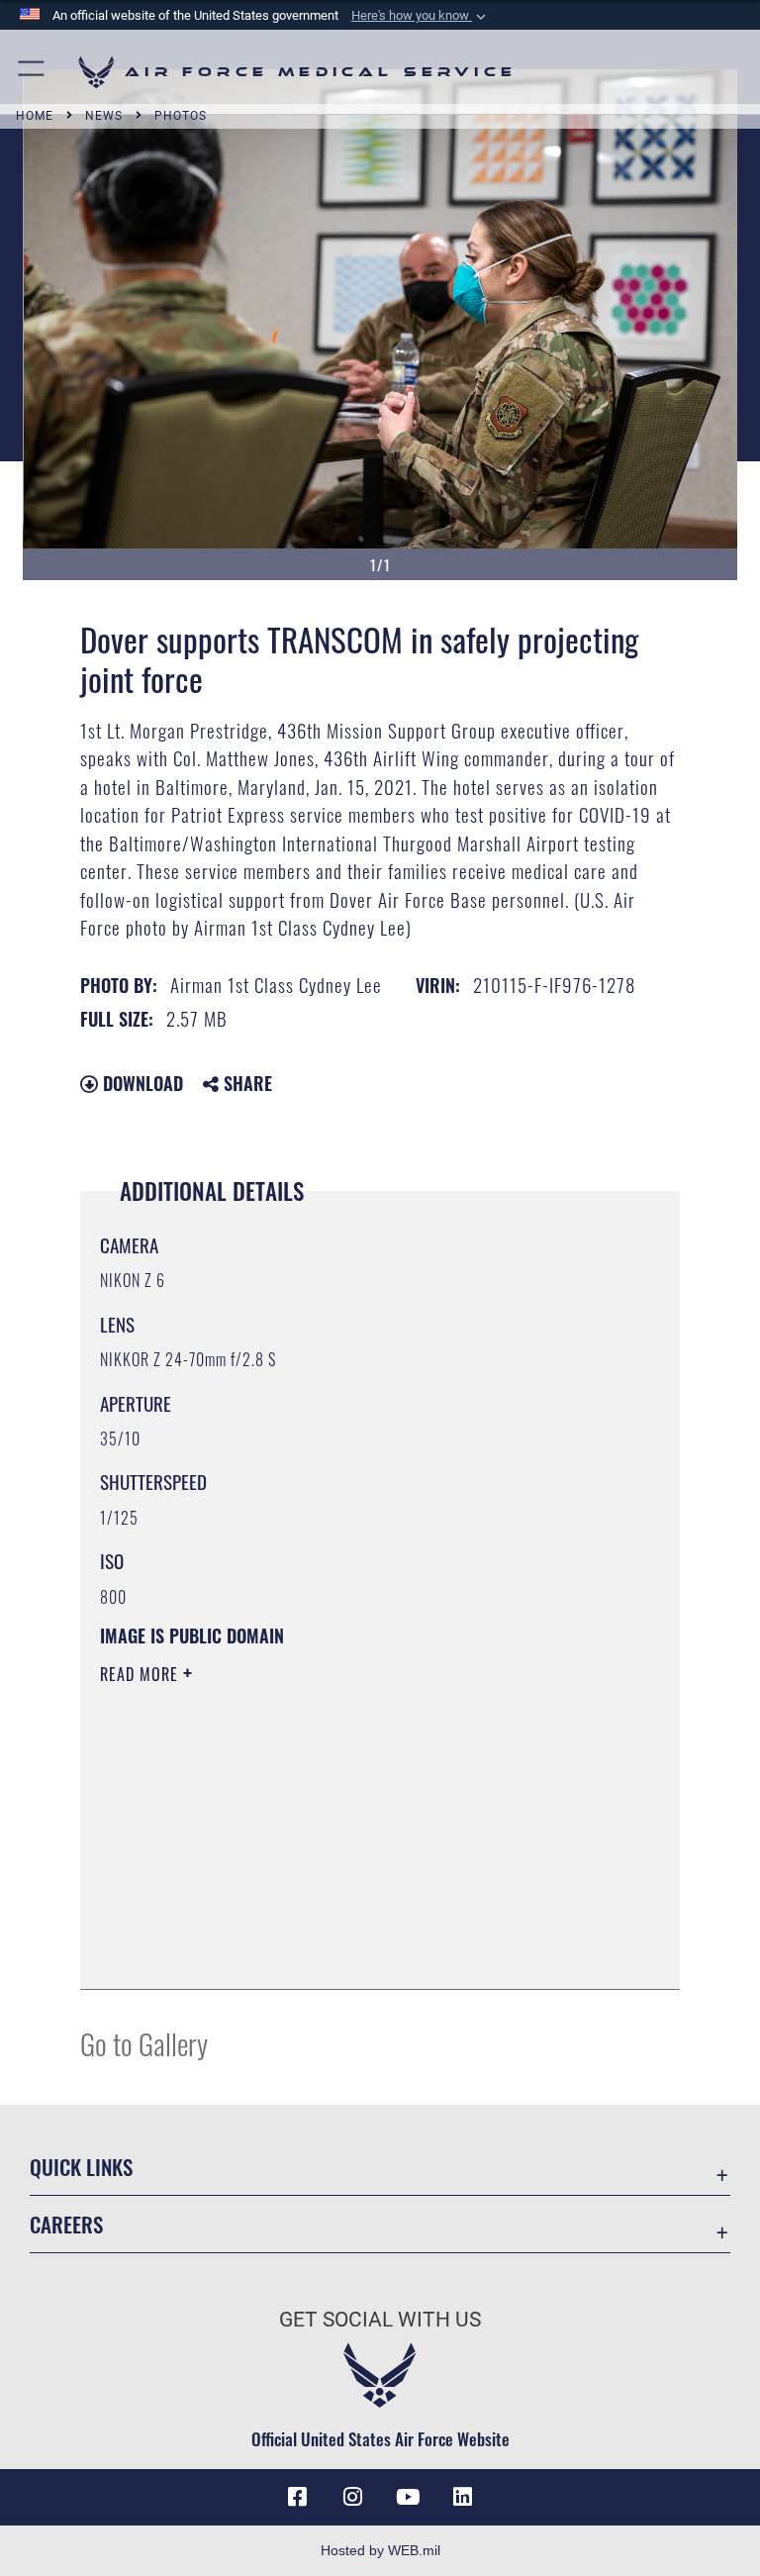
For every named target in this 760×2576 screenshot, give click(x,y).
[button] (421, 16)
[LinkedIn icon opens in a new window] (463, 2497)
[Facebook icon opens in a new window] (297, 2497)
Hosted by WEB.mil (380, 2550)
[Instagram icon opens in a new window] (352, 2497)
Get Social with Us (380, 2320)
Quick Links (81, 2167)
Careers (66, 2224)
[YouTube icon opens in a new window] (408, 2497)
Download (141, 1083)
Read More (142, 1674)
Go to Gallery (144, 2043)
